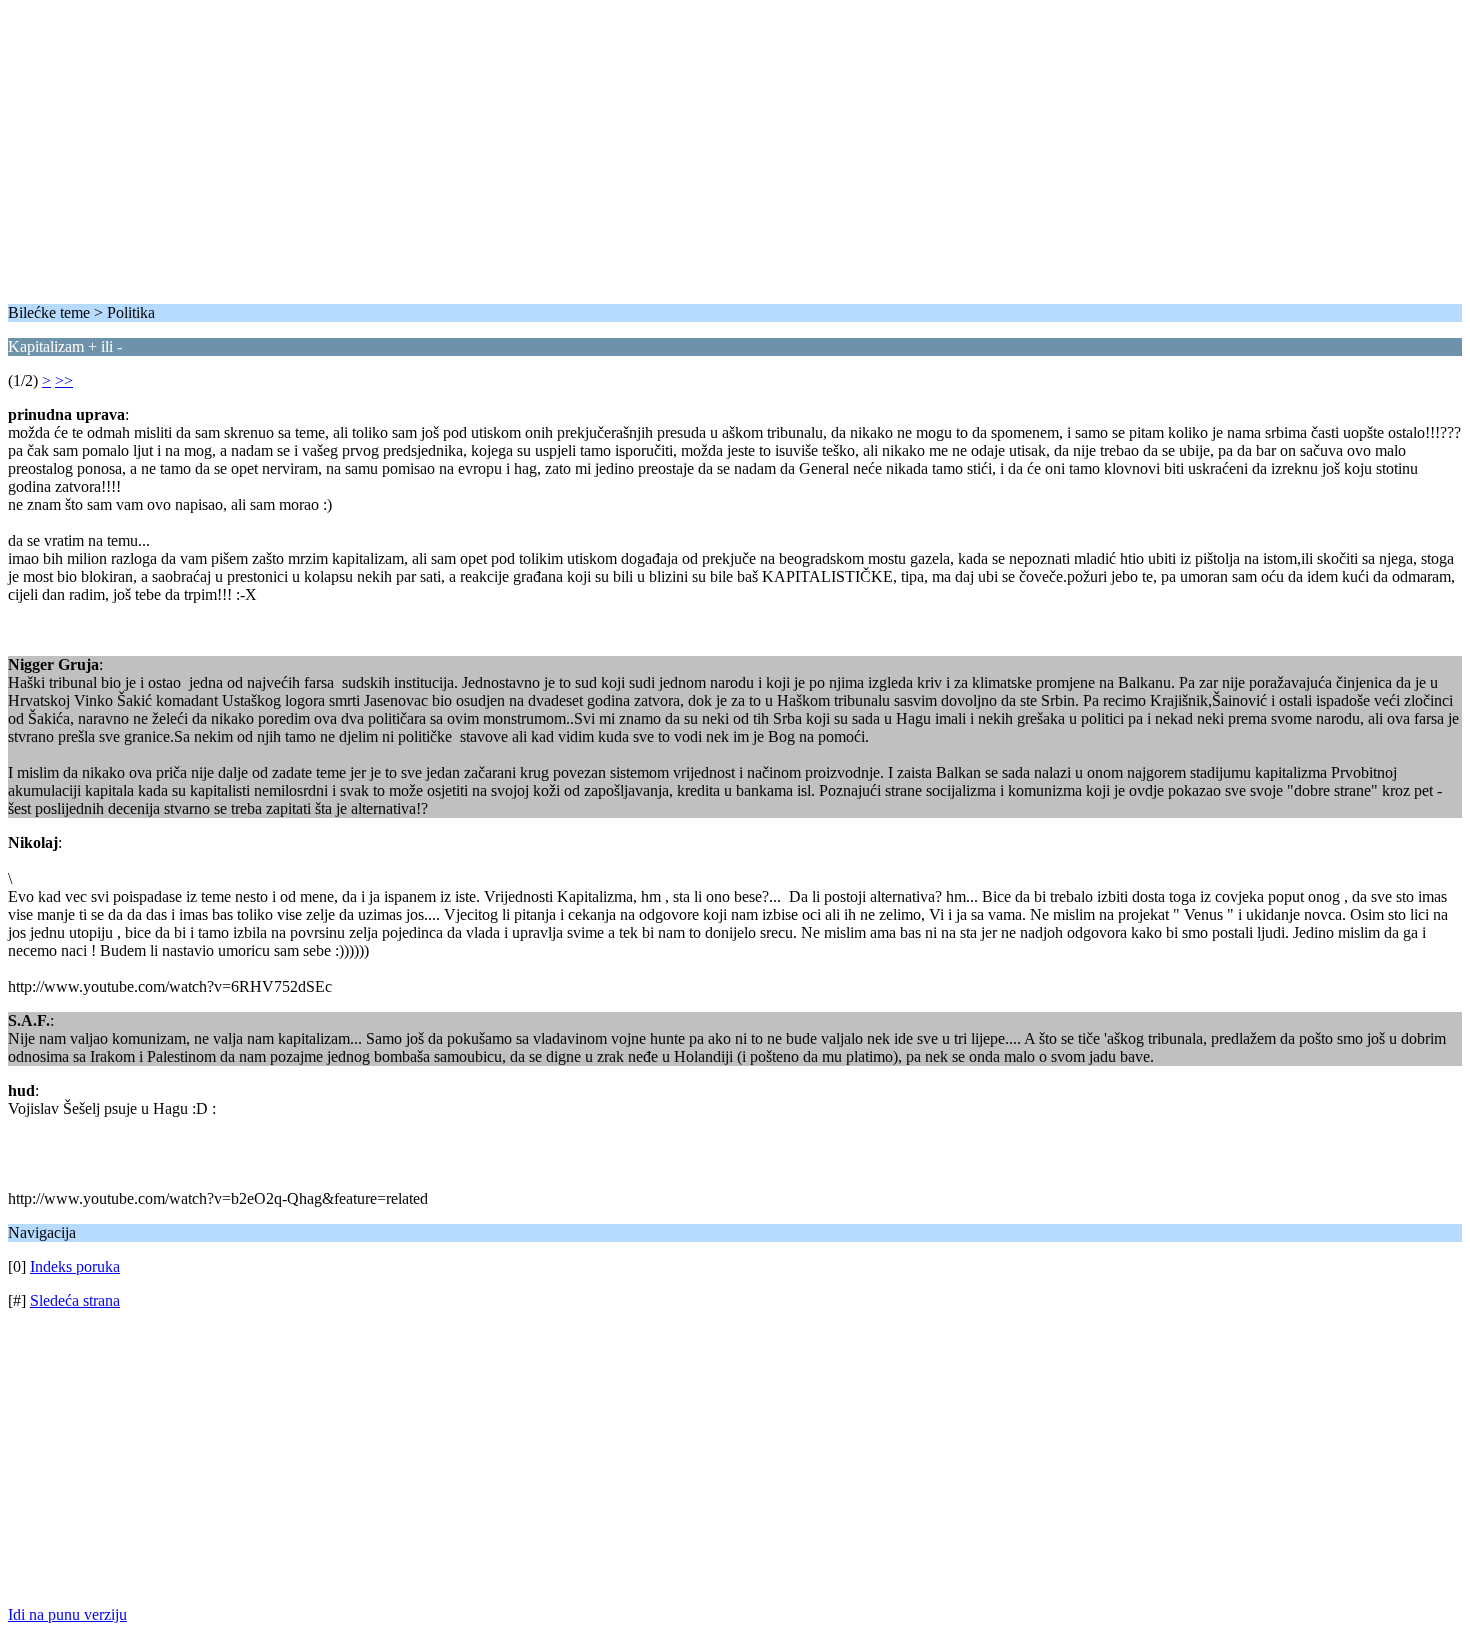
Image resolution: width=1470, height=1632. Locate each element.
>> (64, 380)
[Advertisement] (608, 148)
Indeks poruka (75, 1266)
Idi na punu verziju (67, 1614)
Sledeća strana (75, 1300)
